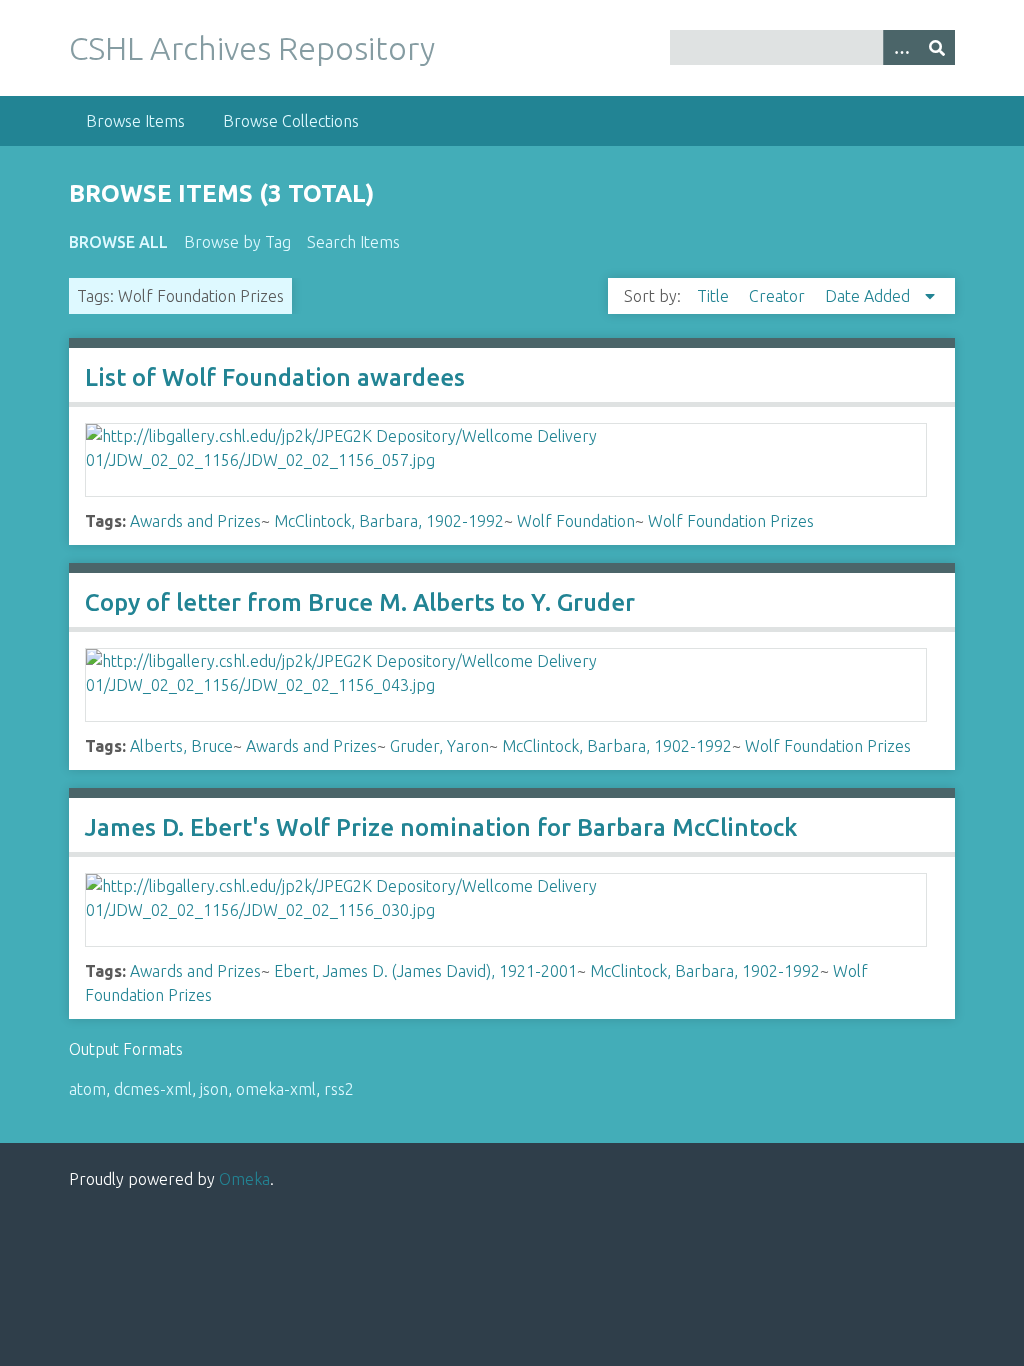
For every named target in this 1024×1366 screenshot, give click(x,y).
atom (87, 1089)
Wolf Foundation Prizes (731, 521)
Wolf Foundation (576, 521)
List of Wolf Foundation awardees (275, 377)
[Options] (901, 47)
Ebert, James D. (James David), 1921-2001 (425, 971)
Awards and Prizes (195, 521)
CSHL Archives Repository (252, 48)
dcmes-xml (153, 1089)
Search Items (353, 242)
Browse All (118, 242)
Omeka (244, 1179)
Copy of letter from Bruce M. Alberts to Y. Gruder (360, 602)
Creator (779, 296)
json (214, 1089)
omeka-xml (276, 1089)
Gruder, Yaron (439, 746)
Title (715, 296)
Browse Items (135, 121)
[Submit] (937, 47)
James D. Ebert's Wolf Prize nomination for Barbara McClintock (441, 827)
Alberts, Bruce (181, 746)
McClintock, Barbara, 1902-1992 (389, 521)
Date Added (869, 296)
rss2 (339, 1089)
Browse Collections (291, 121)
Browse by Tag (237, 242)
